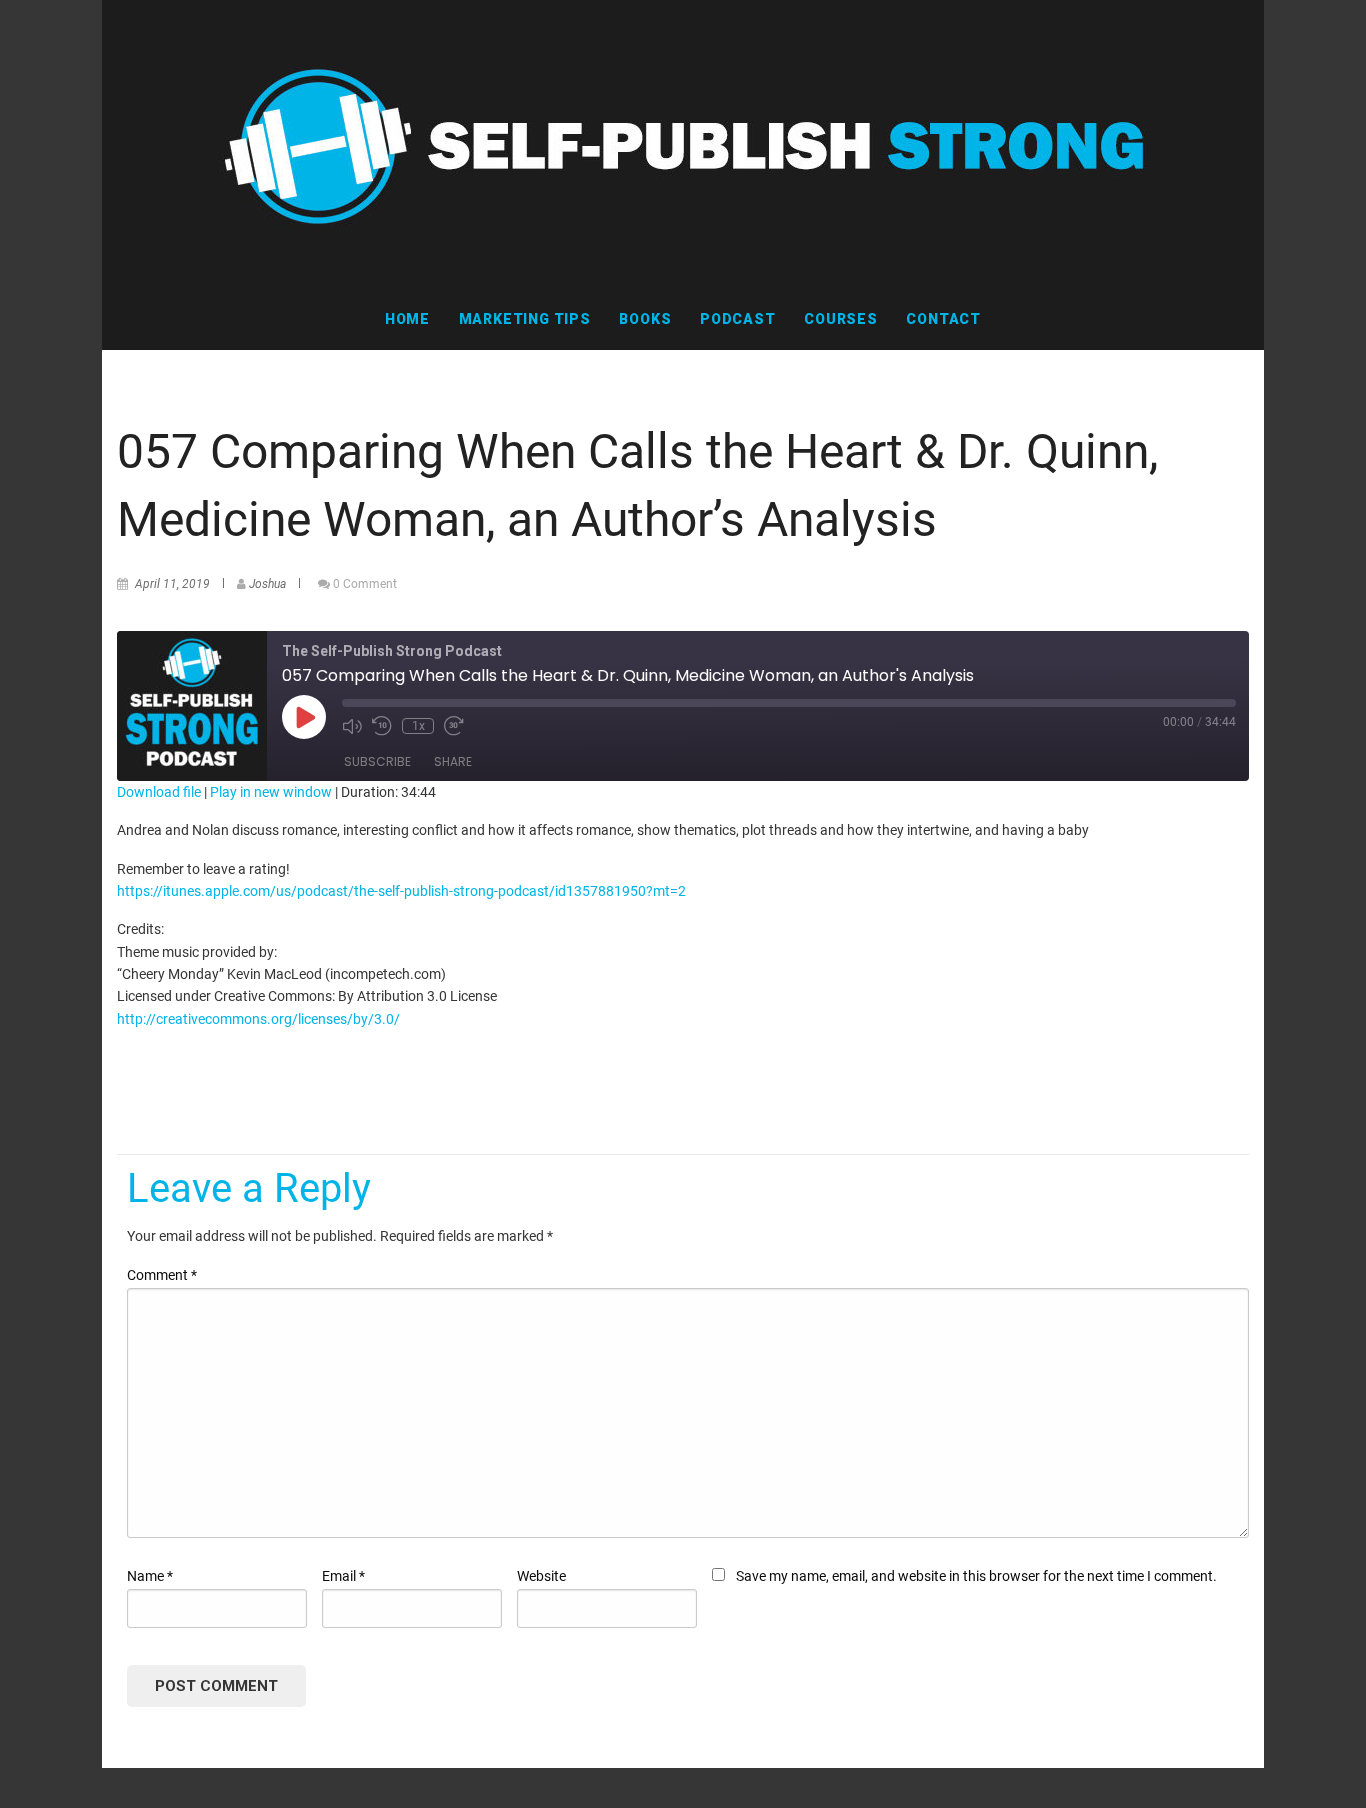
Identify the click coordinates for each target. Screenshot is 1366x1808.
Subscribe (377, 761)
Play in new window (271, 792)
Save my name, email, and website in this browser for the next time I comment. (976, 1576)
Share (453, 761)
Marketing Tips (525, 319)
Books (645, 319)
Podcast (738, 319)
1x (418, 726)
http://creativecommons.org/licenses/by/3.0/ (258, 1019)
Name (150, 1576)
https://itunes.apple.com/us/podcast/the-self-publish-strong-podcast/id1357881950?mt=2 (401, 891)
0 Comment (365, 584)
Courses (841, 319)
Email (343, 1576)
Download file (159, 792)
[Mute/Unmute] (352, 726)
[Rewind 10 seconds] (382, 726)
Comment (162, 1275)
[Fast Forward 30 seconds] (454, 726)
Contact (943, 319)
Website (541, 1576)
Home (407, 319)
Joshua (267, 584)
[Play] (304, 717)
